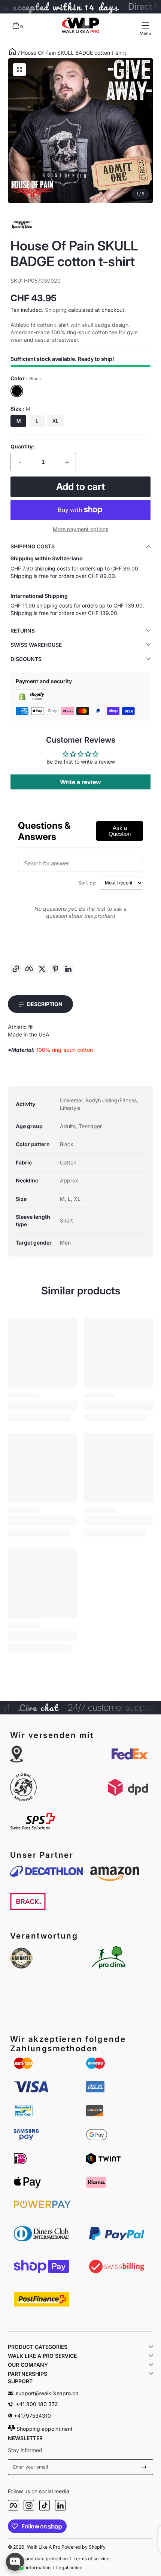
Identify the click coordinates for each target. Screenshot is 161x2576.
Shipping (56, 310)
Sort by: (87, 883)
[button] (16, 25)
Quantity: (22, 446)
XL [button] (55, 421)
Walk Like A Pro (44, 2547)
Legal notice (69, 2568)
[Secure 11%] (144, 2467)
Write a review (80, 782)
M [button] (19, 421)
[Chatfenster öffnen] (15, 2562)
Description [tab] (45, 1004)
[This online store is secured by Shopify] (31, 701)
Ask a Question (120, 831)
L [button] (37, 421)
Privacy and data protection (38, 2559)
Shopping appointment (44, 2429)
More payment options (80, 529)
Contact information (29, 2568)
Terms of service (91, 2559)
